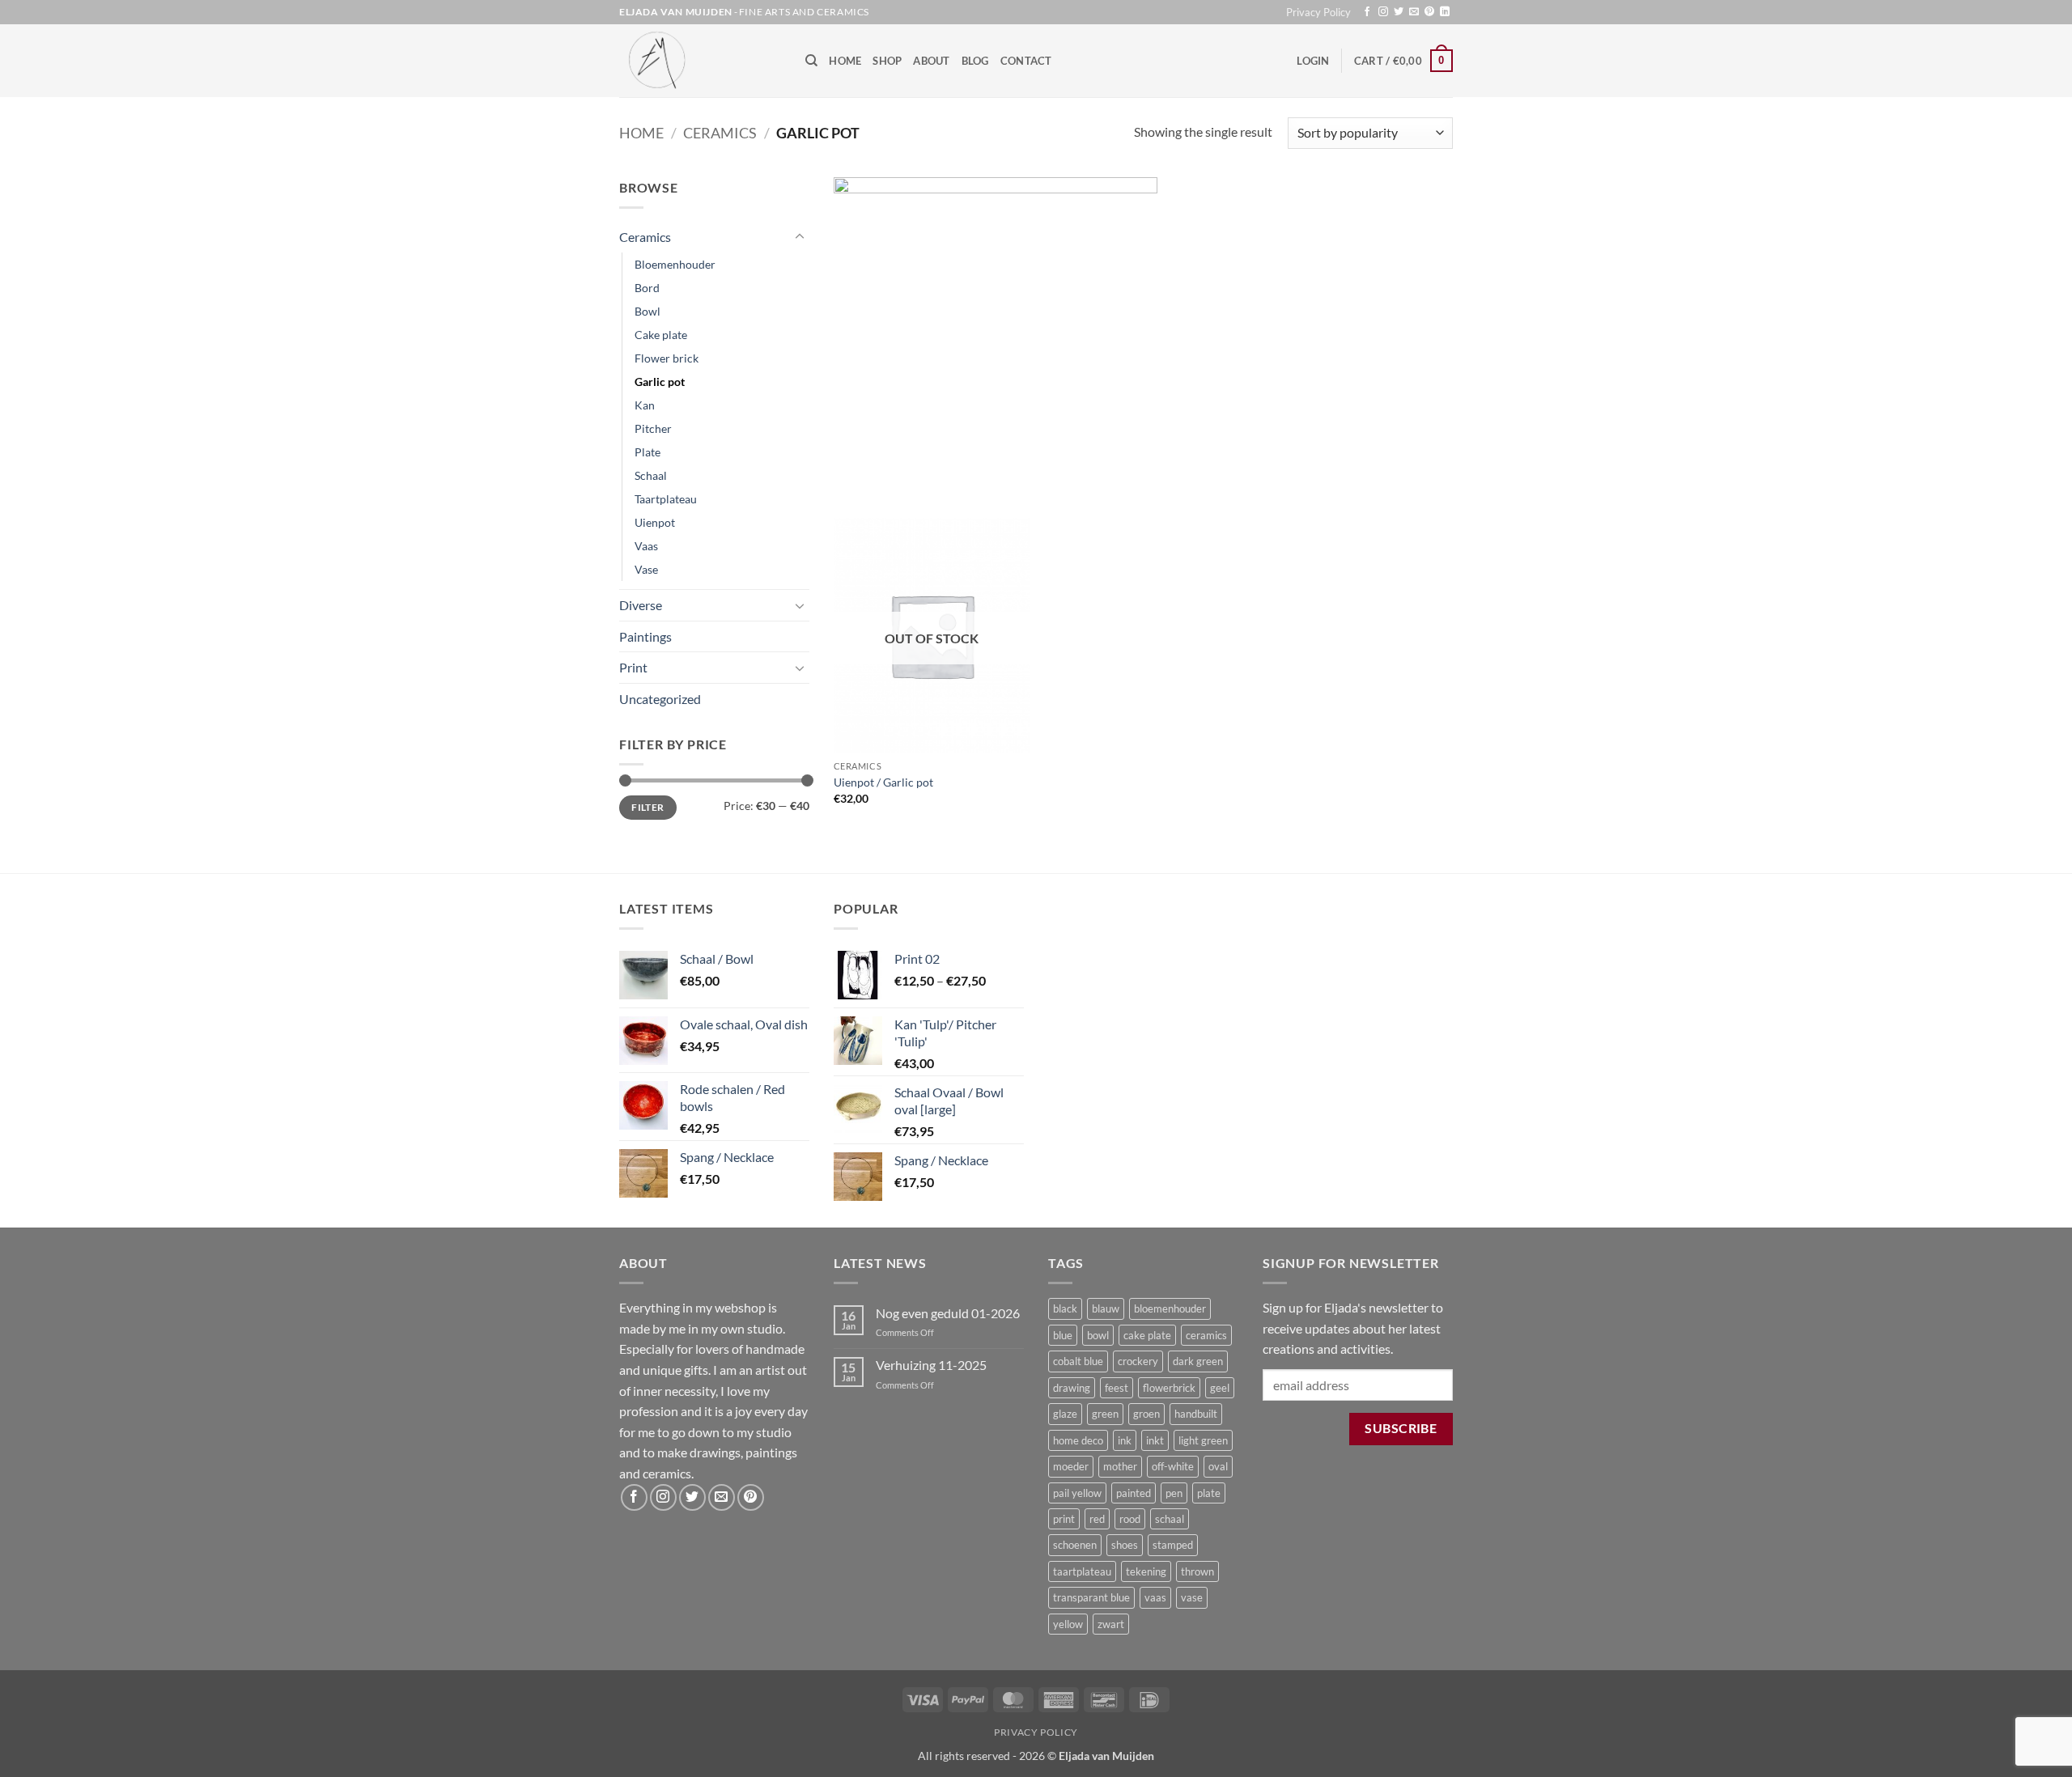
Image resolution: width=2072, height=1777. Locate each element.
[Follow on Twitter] (1399, 12)
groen (1146, 1414)
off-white (1173, 1466)
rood (1130, 1519)
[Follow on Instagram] (1383, 12)
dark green (1198, 1361)
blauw (1106, 1308)
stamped (1173, 1545)
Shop (887, 61)
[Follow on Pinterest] (1429, 12)
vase (1192, 1597)
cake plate (1147, 1335)
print (1064, 1519)
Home (845, 61)
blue (1063, 1335)
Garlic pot (660, 382)
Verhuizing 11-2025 (931, 1365)
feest (1117, 1388)
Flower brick (667, 358)
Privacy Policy (1318, 12)
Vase (646, 569)
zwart (1111, 1624)
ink (1125, 1440)
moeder (1071, 1466)
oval (1218, 1466)
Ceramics (720, 133)
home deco (1078, 1440)
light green (1203, 1440)
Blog (975, 61)
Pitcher (653, 428)
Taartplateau (666, 499)
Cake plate (661, 335)
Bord (647, 288)
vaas (1155, 1597)
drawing (1072, 1388)
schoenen (1075, 1545)
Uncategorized (660, 699)
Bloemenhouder (675, 264)
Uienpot (655, 522)
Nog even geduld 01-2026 (948, 1313)
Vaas (646, 546)
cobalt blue (1078, 1361)
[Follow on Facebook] (1367, 12)
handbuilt (1196, 1414)
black (1065, 1308)
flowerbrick (1169, 1388)
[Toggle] (800, 237)
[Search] (811, 61)
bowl (1098, 1335)
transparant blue (1091, 1597)
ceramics (1206, 1335)
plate (1209, 1493)
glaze (1065, 1414)
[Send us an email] (1414, 12)
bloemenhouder (1170, 1308)
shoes (1125, 1545)
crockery (1138, 1361)
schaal (1170, 1519)
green (1105, 1414)
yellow (1068, 1624)
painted (1134, 1493)
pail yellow (1077, 1493)
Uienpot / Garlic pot (883, 782)
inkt (1155, 1440)
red (1097, 1519)
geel (1220, 1388)
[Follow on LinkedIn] (1445, 12)
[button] (1313, 61)
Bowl (647, 311)
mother (1120, 1466)
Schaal (651, 475)
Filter (647, 807)
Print (633, 667)
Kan (645, 405)
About (931, 61)
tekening (1146, 1571)
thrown (1197, 1571)
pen (1174, 1493)
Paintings (645, 636)
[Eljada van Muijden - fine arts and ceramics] (700, 61)
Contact (1026, 61)
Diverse (641, 605)
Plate (647, 452)
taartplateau (1082, 1571)
